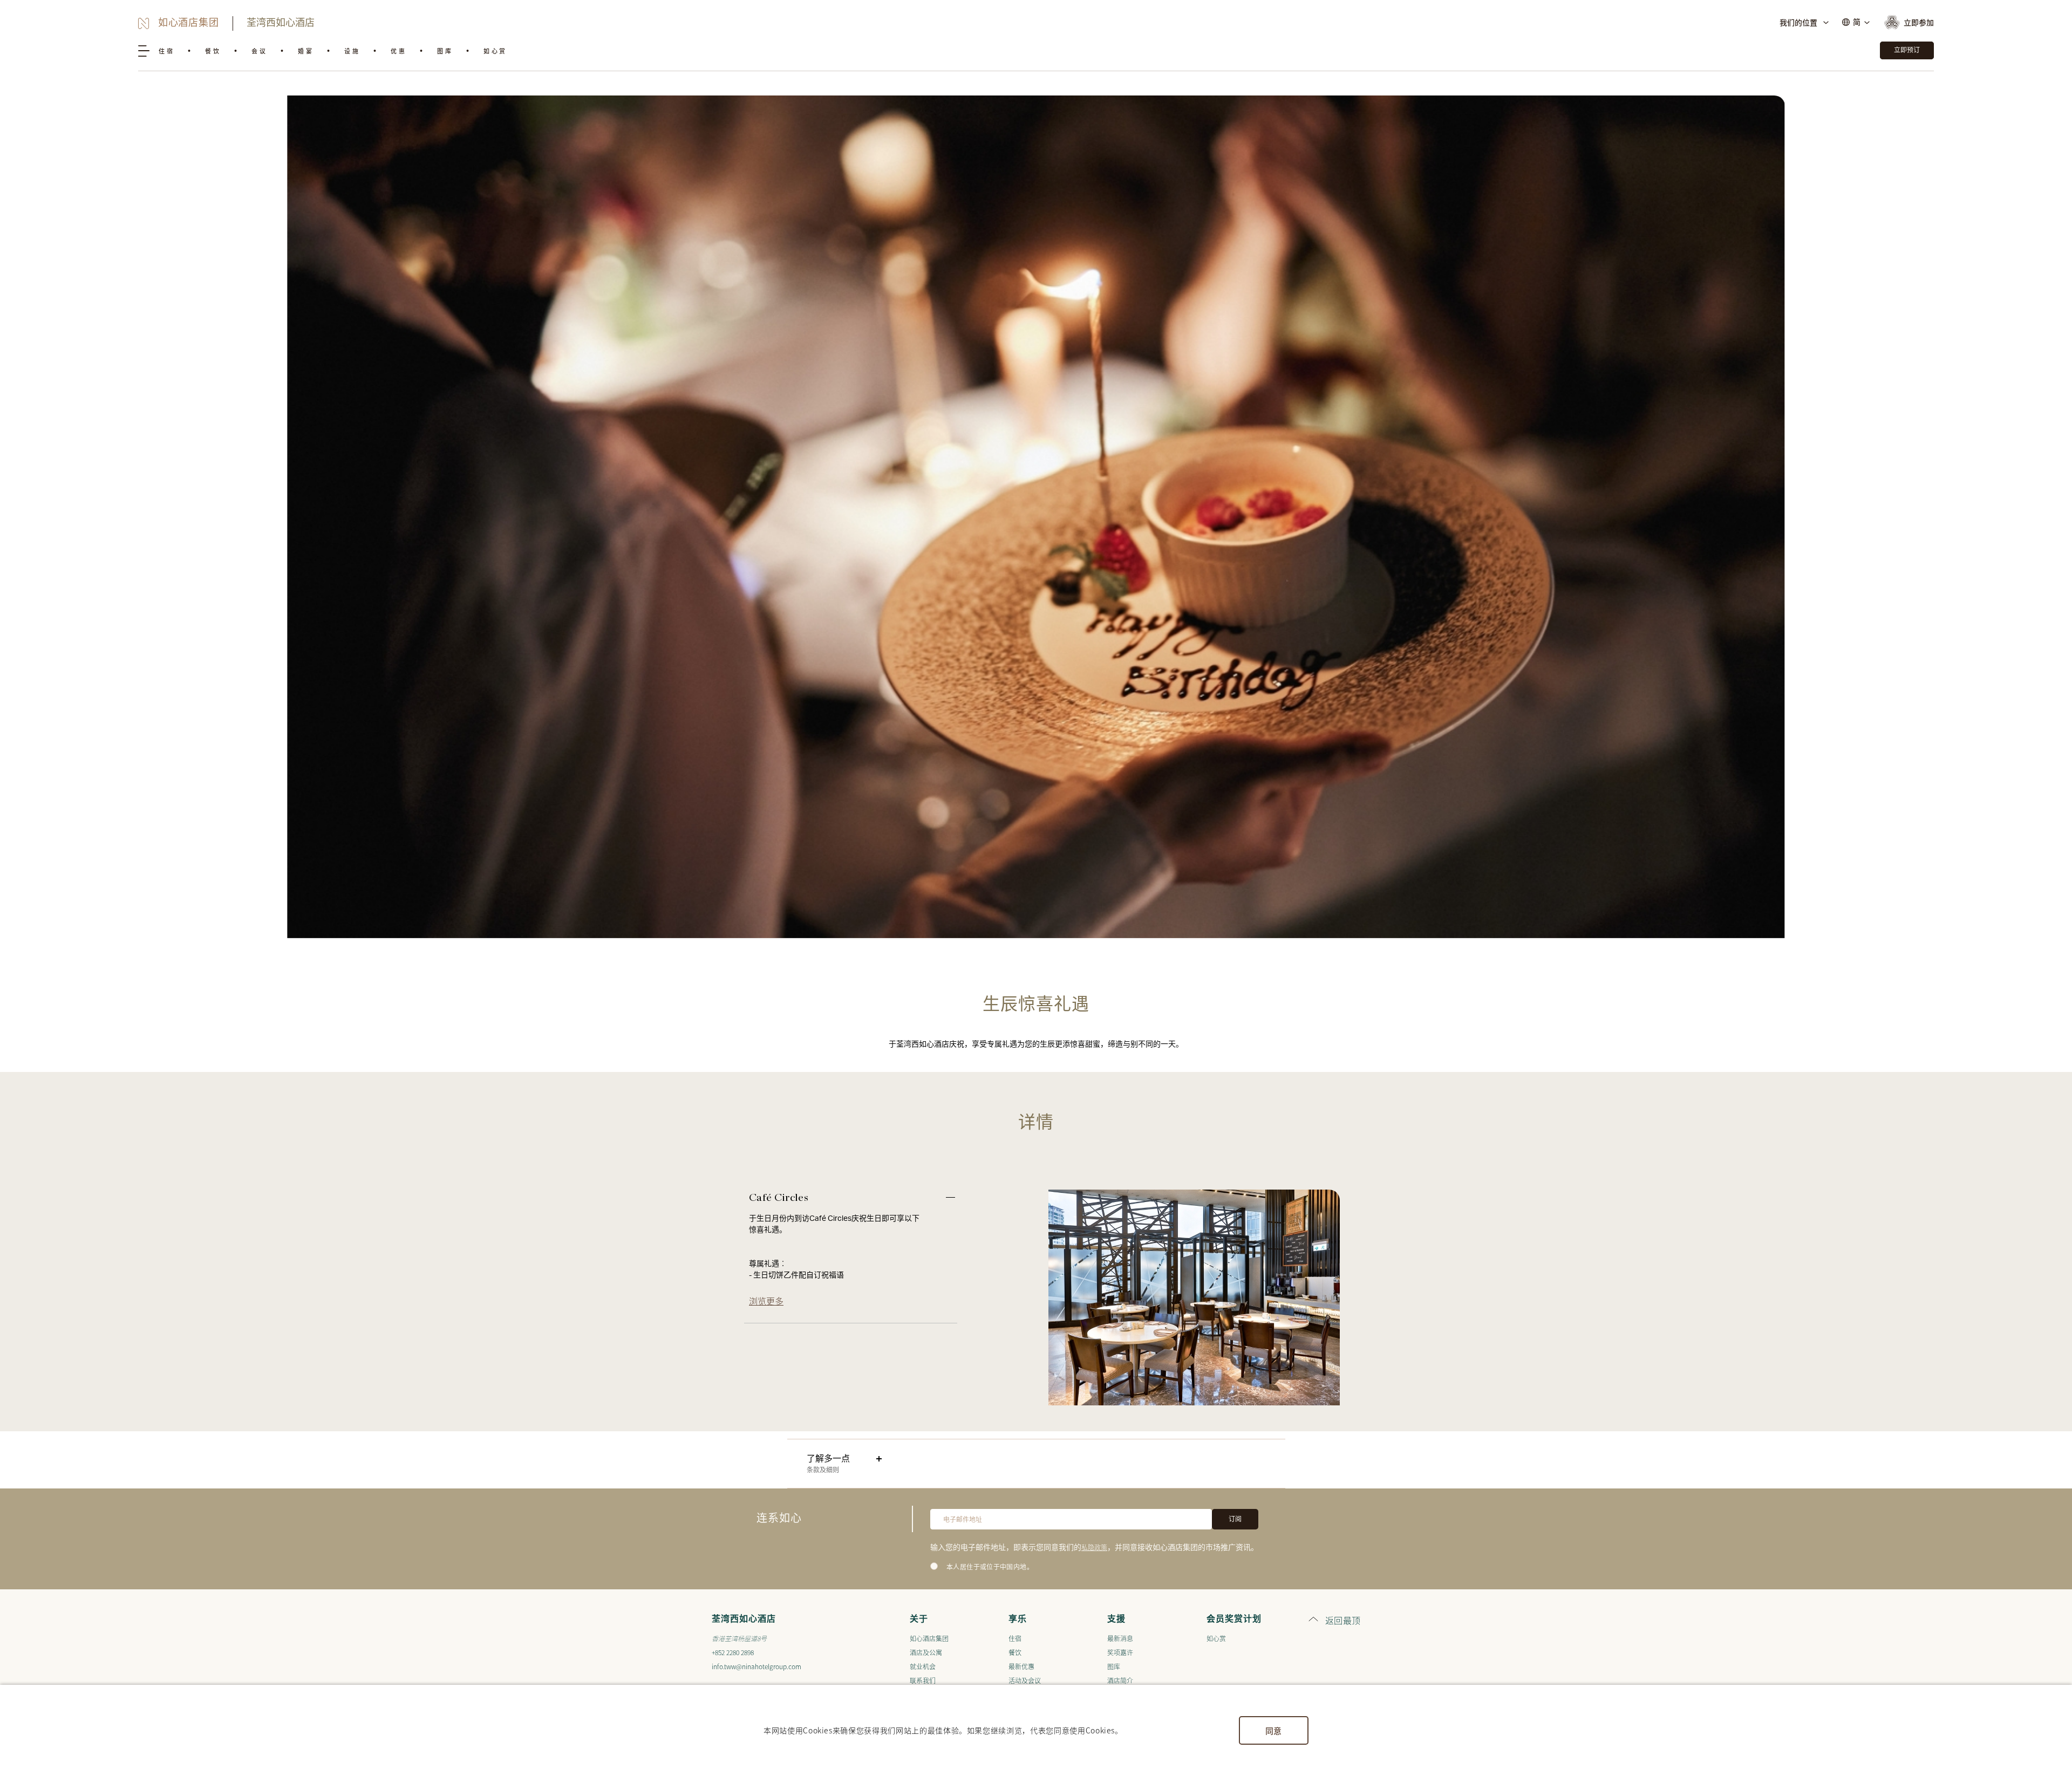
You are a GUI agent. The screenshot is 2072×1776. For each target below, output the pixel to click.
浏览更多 (766, 1301)
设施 (352, 51)
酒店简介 (1120, 1680)
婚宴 (306, 51)
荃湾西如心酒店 (281, 23)
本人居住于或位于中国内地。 (990, 1567)
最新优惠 (1021, 1666)
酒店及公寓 (926, 1652)
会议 (259, 51)
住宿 (166, 51)
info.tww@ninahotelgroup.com (756, 1666)
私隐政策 (1094, 1547)
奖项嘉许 (1120, 1652)
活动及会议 (1025, 1680)
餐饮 (213, 51)
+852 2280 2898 (733, 1652)
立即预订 (1907, 50)
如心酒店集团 (929, 1638)
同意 (1274, 1730)
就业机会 (923, 1666)
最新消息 (1120, 1638)
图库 (445, 51)
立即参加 (1919, 22)
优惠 (398, 51)
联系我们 (923, 1680)
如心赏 (495, 51)
